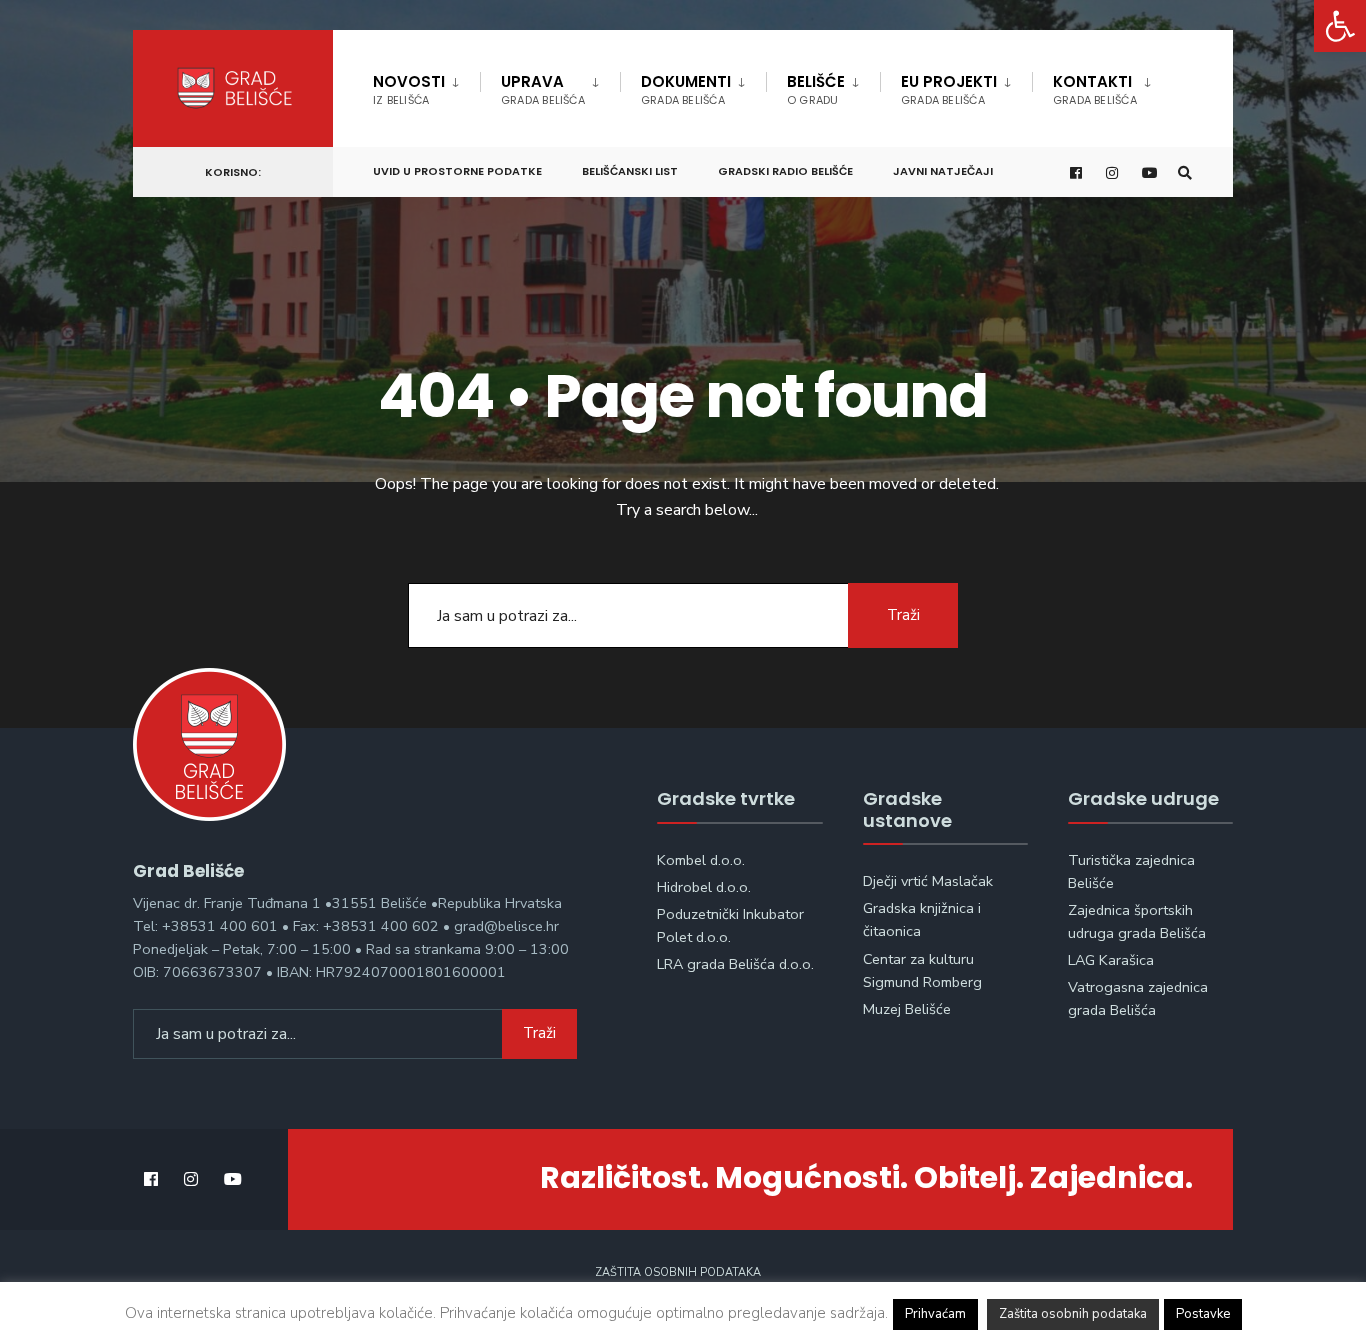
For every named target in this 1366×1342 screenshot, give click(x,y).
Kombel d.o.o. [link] (701, 860)
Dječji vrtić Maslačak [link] (928, 881)
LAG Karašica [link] (1111, 960)
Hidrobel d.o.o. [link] (704, 887)
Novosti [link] (409, 89)
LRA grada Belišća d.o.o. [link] (735, 964)
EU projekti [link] (949, 89)
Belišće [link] (816, 89)
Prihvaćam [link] (935, 1314)
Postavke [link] (1203, 1314)
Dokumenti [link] (686, 89)
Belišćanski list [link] (630, 171)
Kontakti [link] (1095, 89)
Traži (903, 615)
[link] (1340, 26)
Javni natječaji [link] (943, 171)
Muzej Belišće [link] (907, 1009)
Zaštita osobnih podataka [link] (678, 1272)
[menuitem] (426, 86)
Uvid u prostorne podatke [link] (457, 171)
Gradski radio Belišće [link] (785, 171)
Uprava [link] (543, 89)
